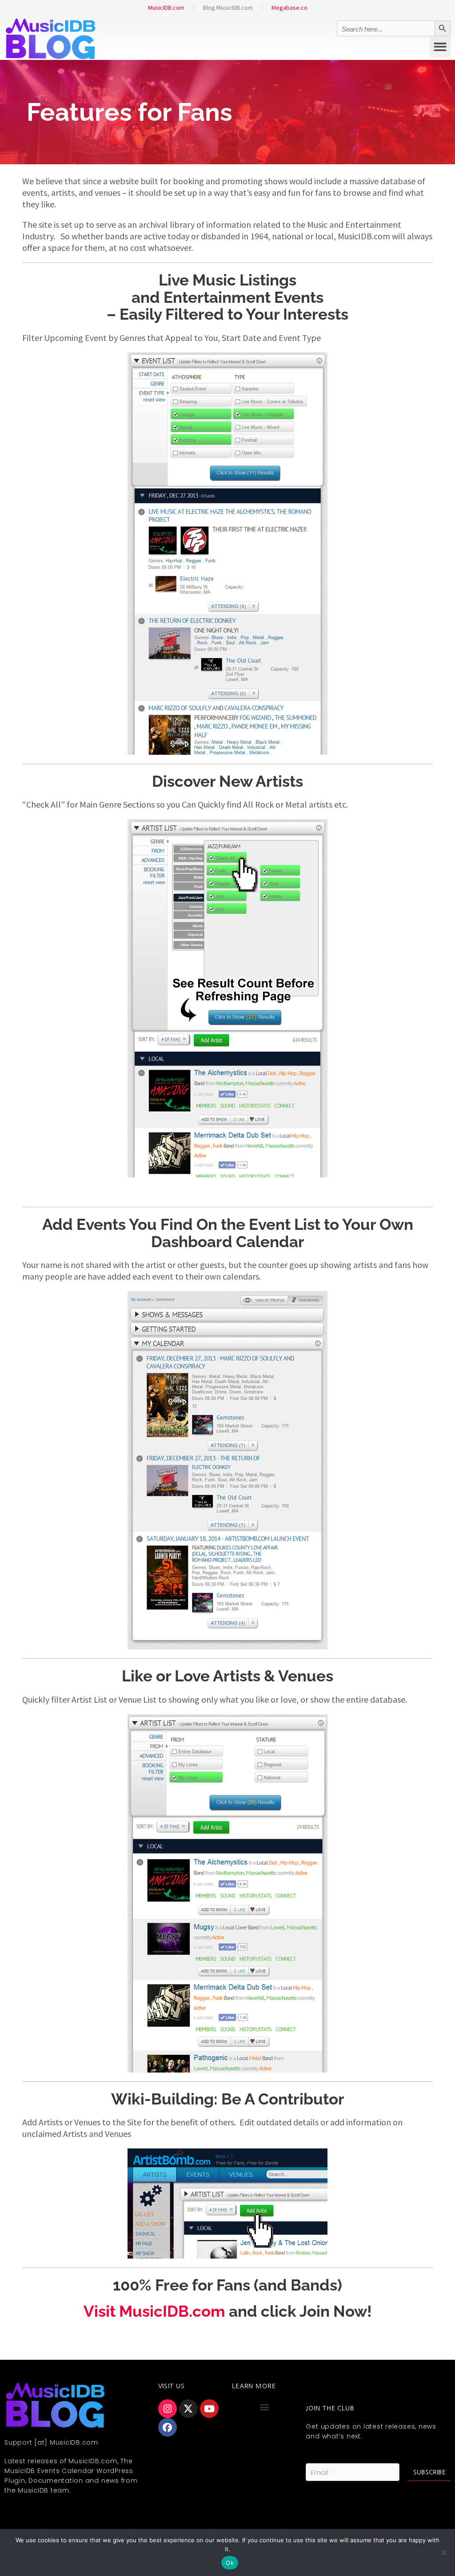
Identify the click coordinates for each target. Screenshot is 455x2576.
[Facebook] (168, 2427)
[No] (444, 2552)
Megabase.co (289, 8)
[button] (440, 47)
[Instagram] (168, 2409)
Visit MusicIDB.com (154, 2311)
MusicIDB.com (166, 8)
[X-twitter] (188, 2409)
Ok (230, 2563)
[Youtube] (209, 2409)
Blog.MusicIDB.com (228, 8)
